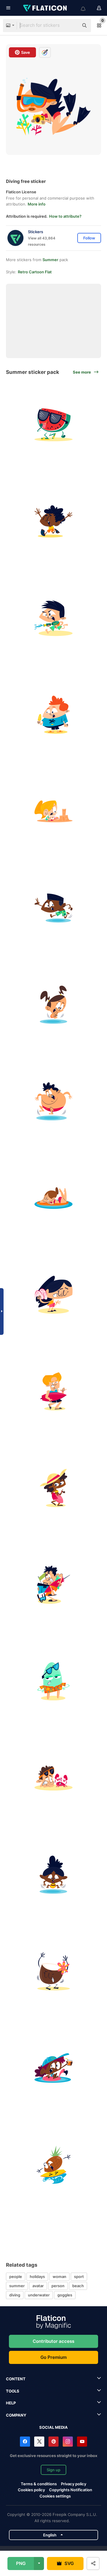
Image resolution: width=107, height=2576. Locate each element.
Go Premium (53, 2357)
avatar (38, 2286)
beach (78, 2286)
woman (59, 2276)
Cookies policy (31, 2490)
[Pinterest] (53, 2442)
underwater (39, 2295)
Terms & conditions (39, 2484)
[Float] (53, 1198)
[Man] (53, 1585)
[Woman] (53, 1488)
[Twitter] (39, 2442)
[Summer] (53, 2165)
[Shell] (53, 1295)
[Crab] (53, 1778)
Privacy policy (74, 2484)
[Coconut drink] (53, 1971)
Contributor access (53, 2341)
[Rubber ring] (53, 2068)
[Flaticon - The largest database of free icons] (45, 8)
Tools (13, 2391)
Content (16, 2379)
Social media (53, 2427)
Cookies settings (55, 2496)
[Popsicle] (53, 1681)
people (16, 2276)
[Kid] (53, 521)
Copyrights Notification (71, 2490)
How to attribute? (65, 216)
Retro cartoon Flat (35, 272)
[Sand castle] (53, 811)
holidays (37, 2276)
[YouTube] (82, 2442)
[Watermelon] (53, 425)
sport (79, 2276)
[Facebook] (25, 2442)
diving (15, 2295)
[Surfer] (53, 1391)
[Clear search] (71, 26)
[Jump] (53, 1005)
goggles (65, 2295)
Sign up (53, 2470)
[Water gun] (53, 618)
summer (17, 2286)
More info (37, 204)
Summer (50, 260)
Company (16, 2415)
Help (11, 2403)
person (58, 2286)
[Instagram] (68, 2442)
